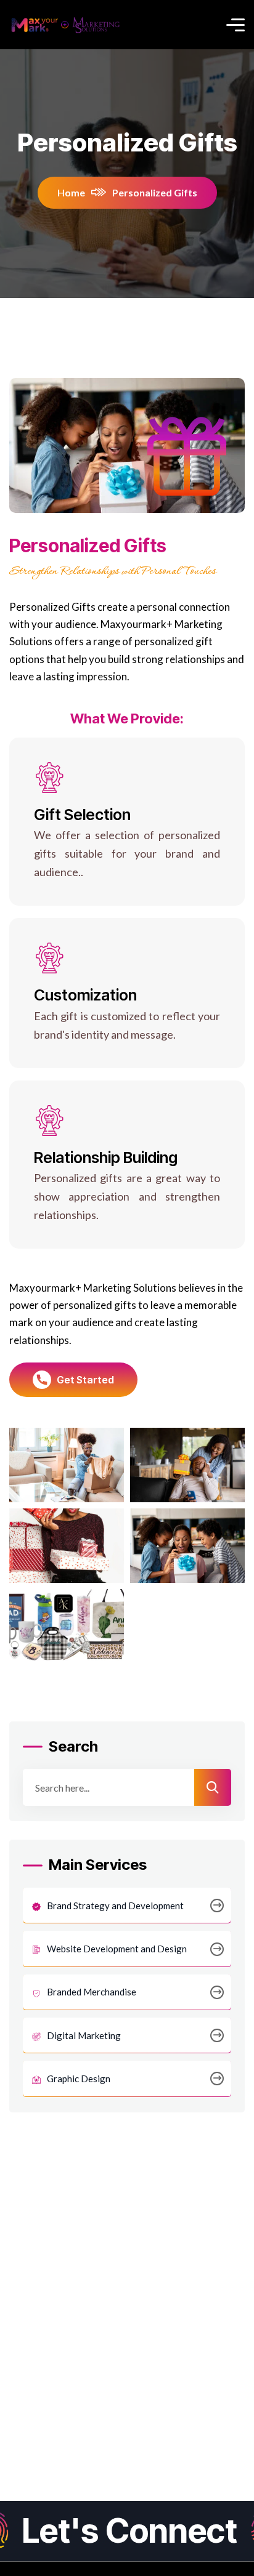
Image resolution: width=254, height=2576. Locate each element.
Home (71, 192)
